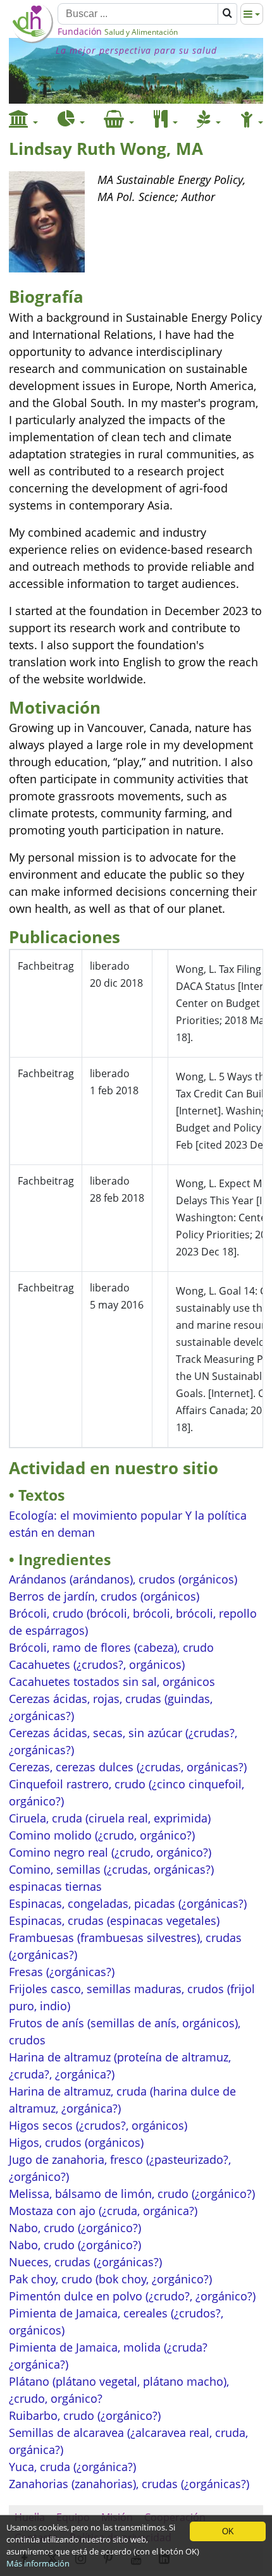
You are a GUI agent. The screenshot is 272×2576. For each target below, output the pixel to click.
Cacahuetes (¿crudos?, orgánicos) (97, 1664)
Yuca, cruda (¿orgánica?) (72, 2467)
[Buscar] (227, 14)
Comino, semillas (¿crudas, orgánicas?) (111, 1869)
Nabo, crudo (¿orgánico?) (75, 2228)
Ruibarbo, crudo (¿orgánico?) (85, 2415)
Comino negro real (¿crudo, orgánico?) (110, 1852)
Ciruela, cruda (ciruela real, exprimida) (110, 1818)
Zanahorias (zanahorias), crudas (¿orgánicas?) (129, 2484)
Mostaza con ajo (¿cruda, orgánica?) (103, 2211)
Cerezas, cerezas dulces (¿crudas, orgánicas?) (128, 1767)
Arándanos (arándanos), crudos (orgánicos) (123, 1579)
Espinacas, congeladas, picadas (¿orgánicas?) (128, 1903)
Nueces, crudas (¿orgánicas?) (85, 2262)
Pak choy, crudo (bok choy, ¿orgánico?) (110, 2279)
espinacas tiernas (55, 1886)
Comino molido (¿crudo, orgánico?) (102, 1835)
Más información (38, 2563)
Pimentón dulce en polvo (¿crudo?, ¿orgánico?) (132, 2296)
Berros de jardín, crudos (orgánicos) (104, 1596)
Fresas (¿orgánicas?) (62, 1972)
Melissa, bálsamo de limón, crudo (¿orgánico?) (132, 2194)
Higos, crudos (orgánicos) (76, 2142)
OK (228, 2531)
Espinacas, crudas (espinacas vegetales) (114, 1920)
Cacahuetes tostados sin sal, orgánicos (112, 1682)
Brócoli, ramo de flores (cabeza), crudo (111, 1647)
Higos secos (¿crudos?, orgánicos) (98, 2125)
